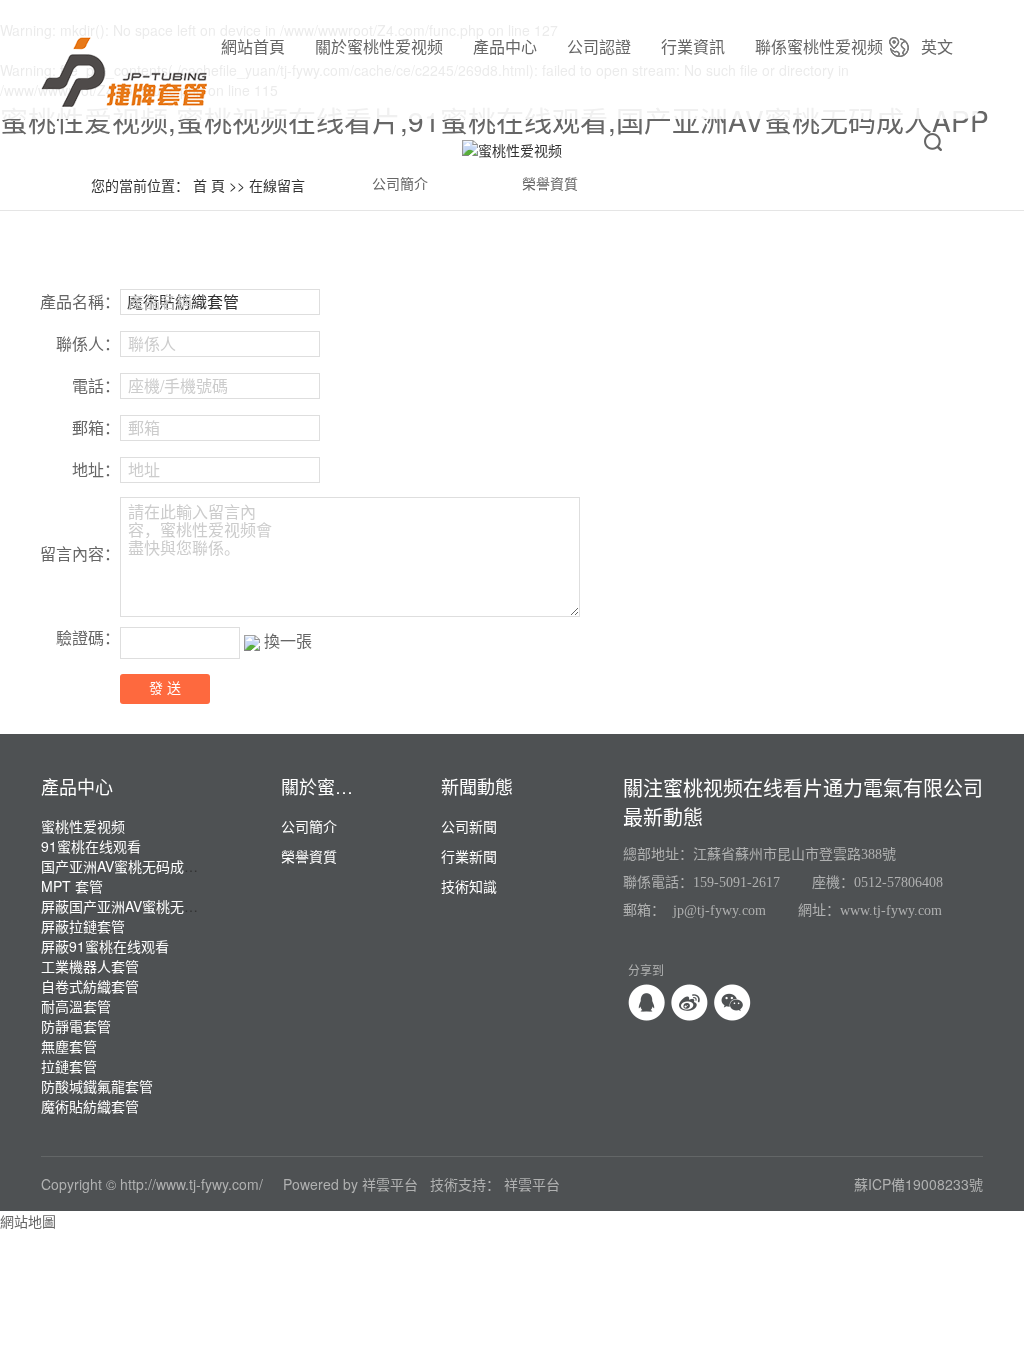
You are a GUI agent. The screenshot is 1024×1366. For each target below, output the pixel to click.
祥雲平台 (390, 1184)
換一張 (288, 640)
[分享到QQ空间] (646, 1002)
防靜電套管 (76, 1026)
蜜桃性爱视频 (83, 826)
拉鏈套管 (69, 1066)
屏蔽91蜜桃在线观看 (105, 946)
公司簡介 (400, 184)
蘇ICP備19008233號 (918, 1184)
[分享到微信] (732, 1002)
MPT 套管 (72, 886)
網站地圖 (28, 1221)
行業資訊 (693, 46)
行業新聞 (469, 856)
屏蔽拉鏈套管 (83, 926)
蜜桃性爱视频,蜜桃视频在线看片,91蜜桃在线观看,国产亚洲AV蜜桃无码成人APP (494, 120)
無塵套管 (69, 1046)
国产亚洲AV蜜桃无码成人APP (133, 866)
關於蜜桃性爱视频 (379, 46)
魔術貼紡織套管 (90, 1106)
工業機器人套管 (90, 966)
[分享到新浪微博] (689, 1002)
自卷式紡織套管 (90, 986)
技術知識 (469, 886)
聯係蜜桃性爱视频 (819, 46)
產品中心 (505, 46)
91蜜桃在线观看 (91, 846)
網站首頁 (253, 46)
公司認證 (599, 46)
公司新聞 (469, 826)
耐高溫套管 (76, 1006)
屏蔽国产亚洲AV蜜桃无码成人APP (147, 906)
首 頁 (209, 185)
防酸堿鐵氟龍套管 (97, 1086)
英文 (937, 46)
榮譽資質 (550, 184)
